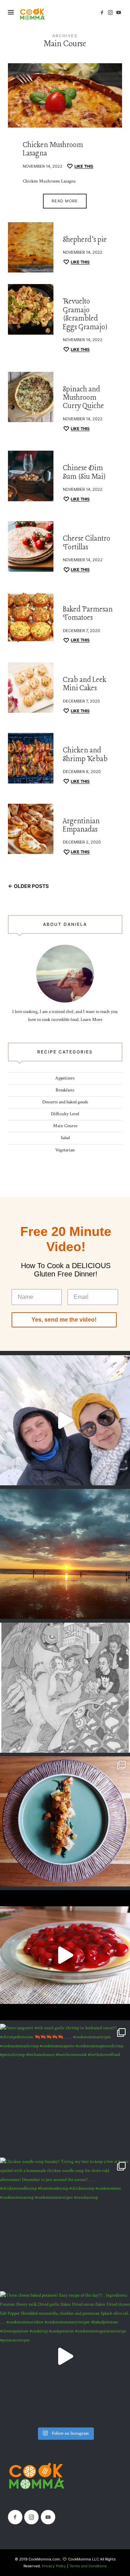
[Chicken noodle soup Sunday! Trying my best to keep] (65, 2223)
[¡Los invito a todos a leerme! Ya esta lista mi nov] (65, 1688)
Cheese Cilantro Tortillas (86, 543)
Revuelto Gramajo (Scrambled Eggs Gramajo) (85, 314)
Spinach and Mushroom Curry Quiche (83, 398)
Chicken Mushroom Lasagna (53, 149)
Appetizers (65, 1078)
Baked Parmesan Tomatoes (88, 614)
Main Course (65, 1126)
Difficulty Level (65, 1114)
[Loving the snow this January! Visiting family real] (65, 1420)
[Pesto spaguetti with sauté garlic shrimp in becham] (65, 2089)
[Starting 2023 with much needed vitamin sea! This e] (65, 1554)
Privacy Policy (54, 2566)
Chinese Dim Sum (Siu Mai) (84, 473)
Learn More (91, 1020)
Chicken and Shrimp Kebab (85, 755)
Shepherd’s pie (85, 240)
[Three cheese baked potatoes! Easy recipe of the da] (65, 2356)
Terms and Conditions (88, 2566)
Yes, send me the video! (64, 1320)
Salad (65, 1138)
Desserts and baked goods (65, 1102)
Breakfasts (65, 1090)
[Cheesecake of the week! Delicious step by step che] (65, 1955)
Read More (65, 201)
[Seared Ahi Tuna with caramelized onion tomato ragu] (65, 1821)
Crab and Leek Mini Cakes (84, 684)
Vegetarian (65, 1150)
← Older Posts (28, 886)
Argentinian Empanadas (81, 826)
